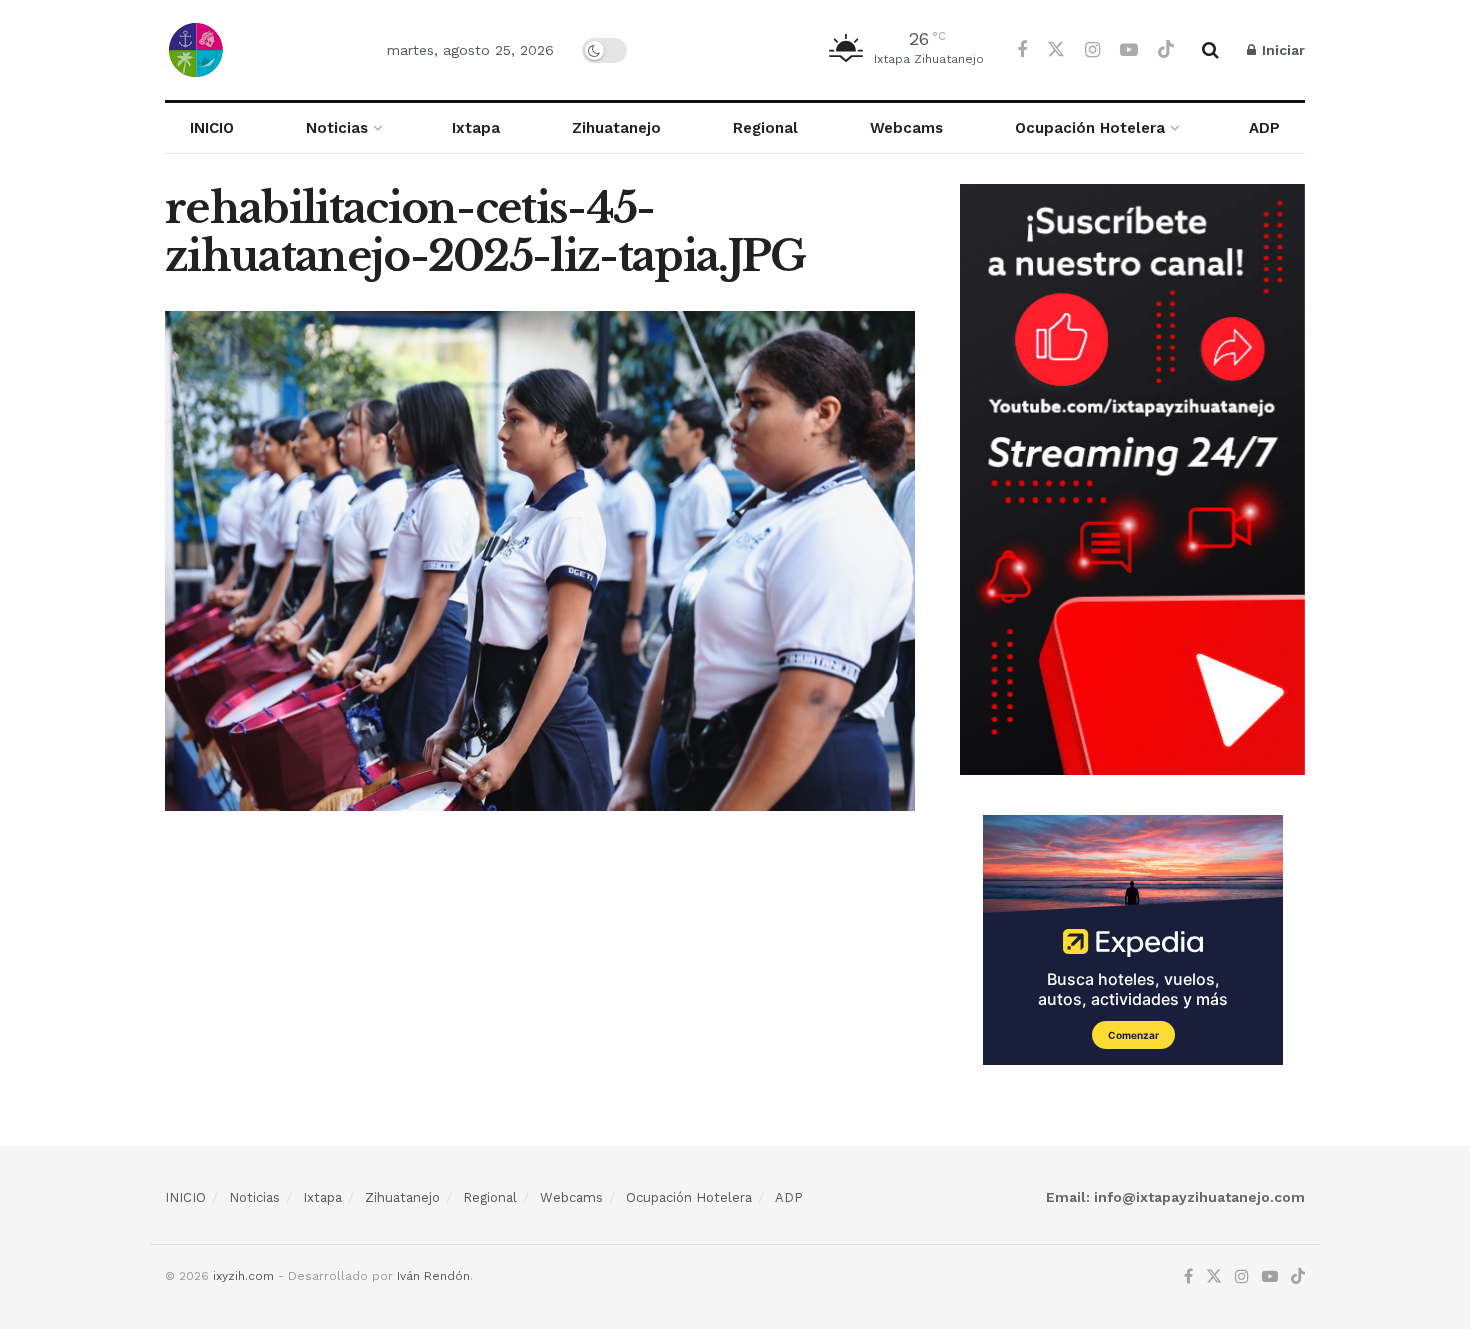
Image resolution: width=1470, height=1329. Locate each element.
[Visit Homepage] (258, 50)
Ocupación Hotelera (1090, 128)
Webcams (906, 128)
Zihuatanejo (616, 128)
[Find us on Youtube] (1129, 50)
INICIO (212, 128)
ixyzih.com (243, 1276)
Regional (765, 128)
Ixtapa (476, 128)
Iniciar (1281, 50)
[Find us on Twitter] (1056, 50)
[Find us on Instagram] (1092, 50)
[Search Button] (1210, 50)
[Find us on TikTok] (1166, 50)
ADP (1264, 128)
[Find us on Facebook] (1022, 50)
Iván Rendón (433, 1276)
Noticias (337, 128)
